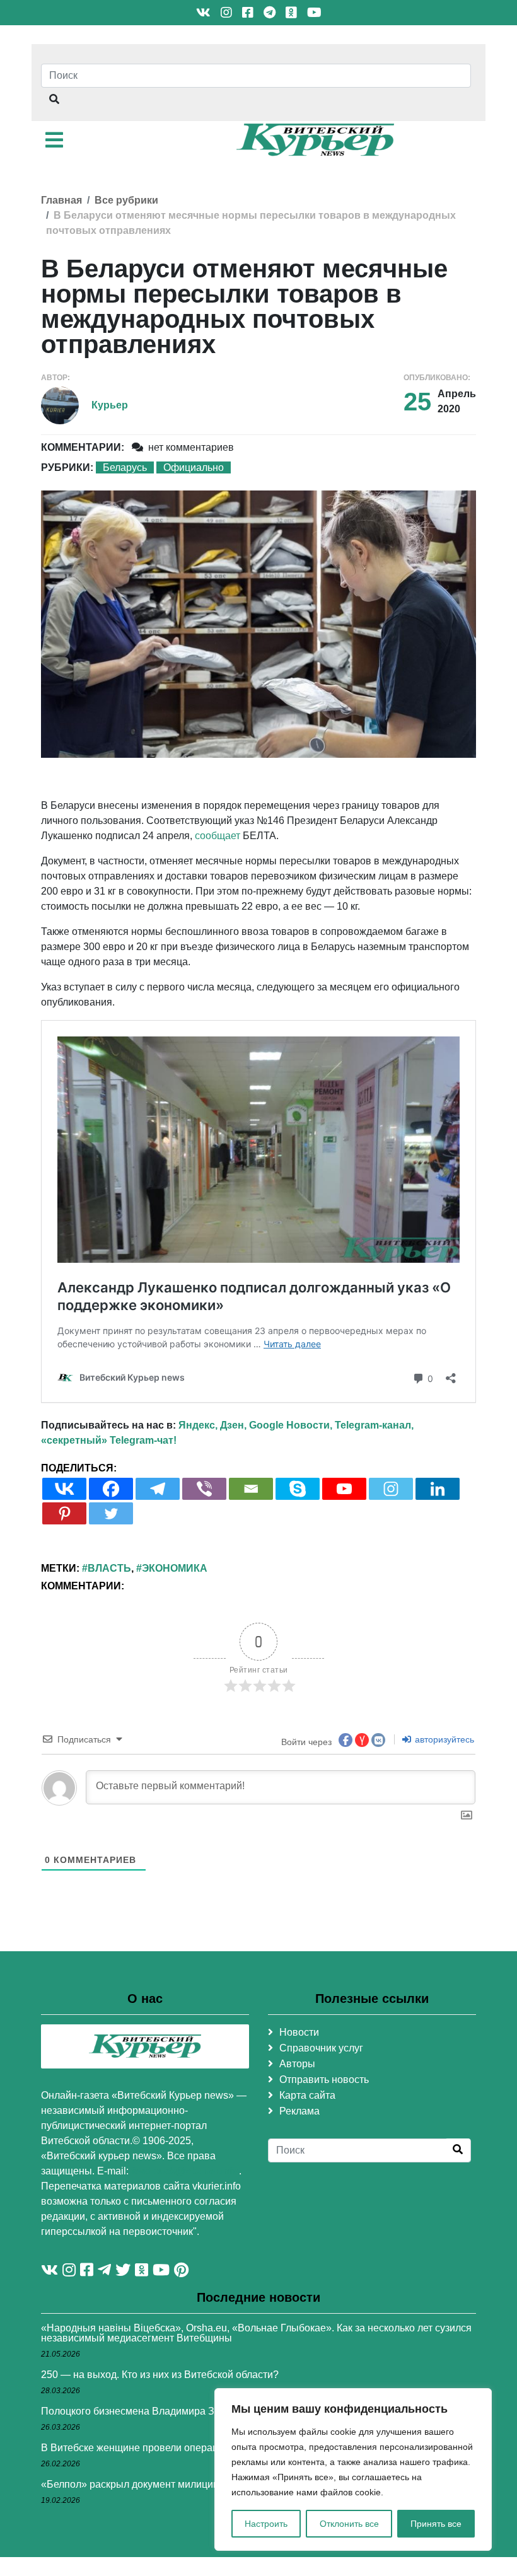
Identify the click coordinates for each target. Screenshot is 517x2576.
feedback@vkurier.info (185, 2171)
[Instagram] (391, 1489)
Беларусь (125, 467)
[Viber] (204, 1489)
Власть (109, 1568)
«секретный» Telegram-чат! (109, 1440)
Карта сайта (307, 2095)
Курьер (110, 405)
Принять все (436, 2524)
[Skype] (298, 1489)
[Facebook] (111, 1489)
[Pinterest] (64, 1513)
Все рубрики (126, 200)
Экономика (175, 1568)
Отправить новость (324, 2080)
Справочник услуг (321, 2048)
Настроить (266, 2524)
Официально (194, 467)
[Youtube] (344, 1489)
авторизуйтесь (443, 1739)
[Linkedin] (438, 1489)
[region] (353, 2469)
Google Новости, (291, 1425)
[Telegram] (158, 1489)
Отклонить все (349, 2524)
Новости (299, 2032)
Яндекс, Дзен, (212, 1425)
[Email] (251, 1489)
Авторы (297, 2064)
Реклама (299, 2111)
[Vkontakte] (64, 1489)
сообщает (218, 836)
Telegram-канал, (374, 1425)
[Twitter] (111, 1513)
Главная (61, 200)
